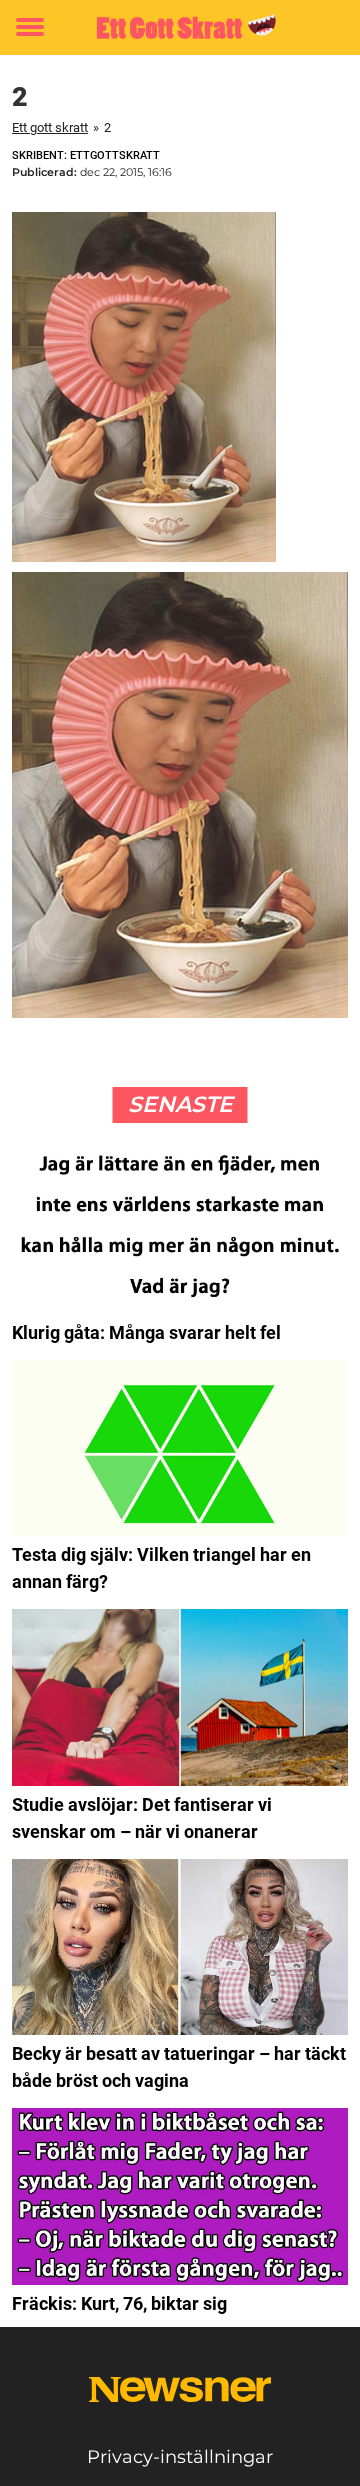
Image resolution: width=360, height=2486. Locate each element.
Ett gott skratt (50, 127)
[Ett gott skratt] (180, 27)
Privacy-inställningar (180, 2457)
